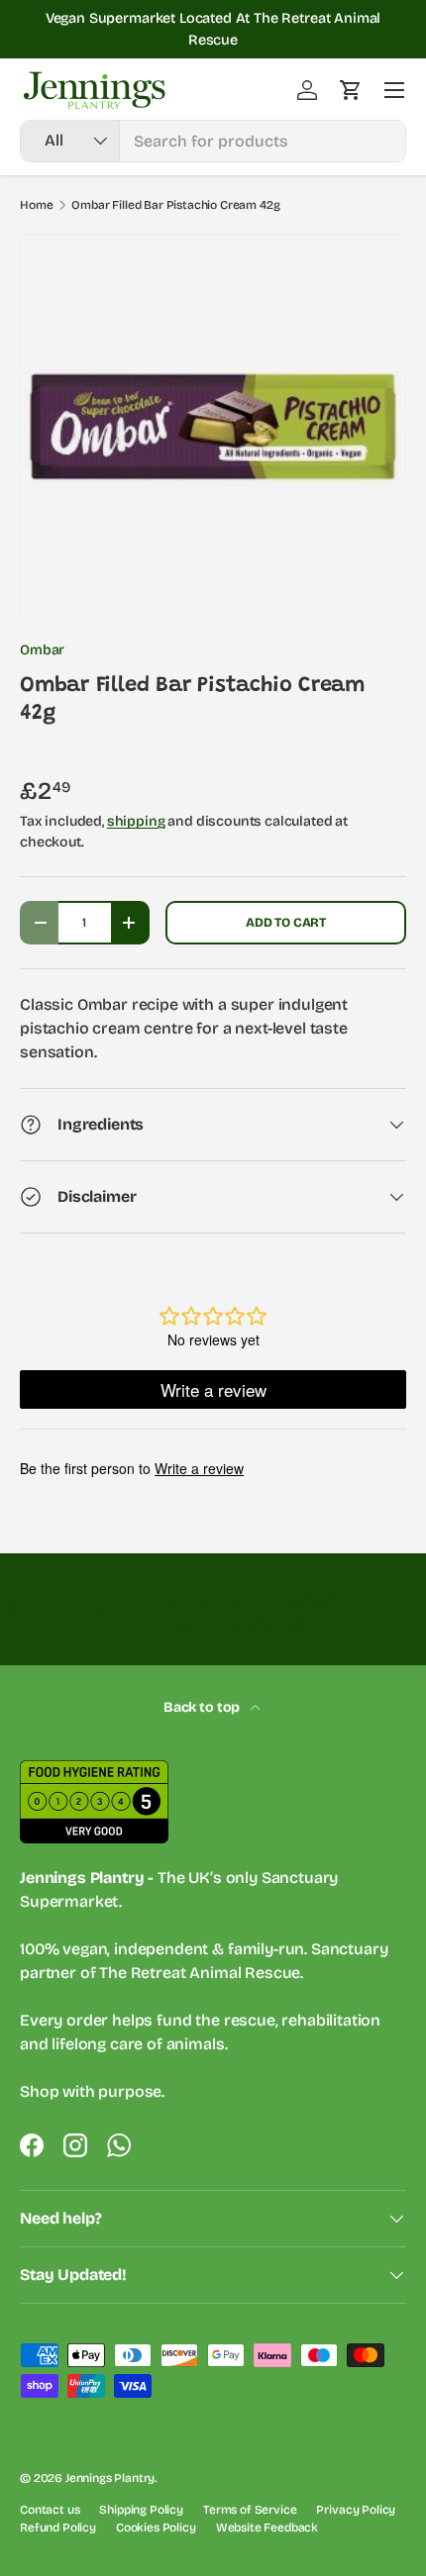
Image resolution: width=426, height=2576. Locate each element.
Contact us (50, 2510)
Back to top (203, 1707)
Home (36, 205)
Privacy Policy (356, 2510)
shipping (136, 821)
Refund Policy (58, 2527)
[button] (351, 90)
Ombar (42, 650)
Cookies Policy (156, 2527)
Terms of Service (250, 2510)
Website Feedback (267, 2527)
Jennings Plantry (110, 2478)
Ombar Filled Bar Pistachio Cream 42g (175, 205)
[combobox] (213, 141)
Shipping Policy (141, 2510)
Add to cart (286, 922)
